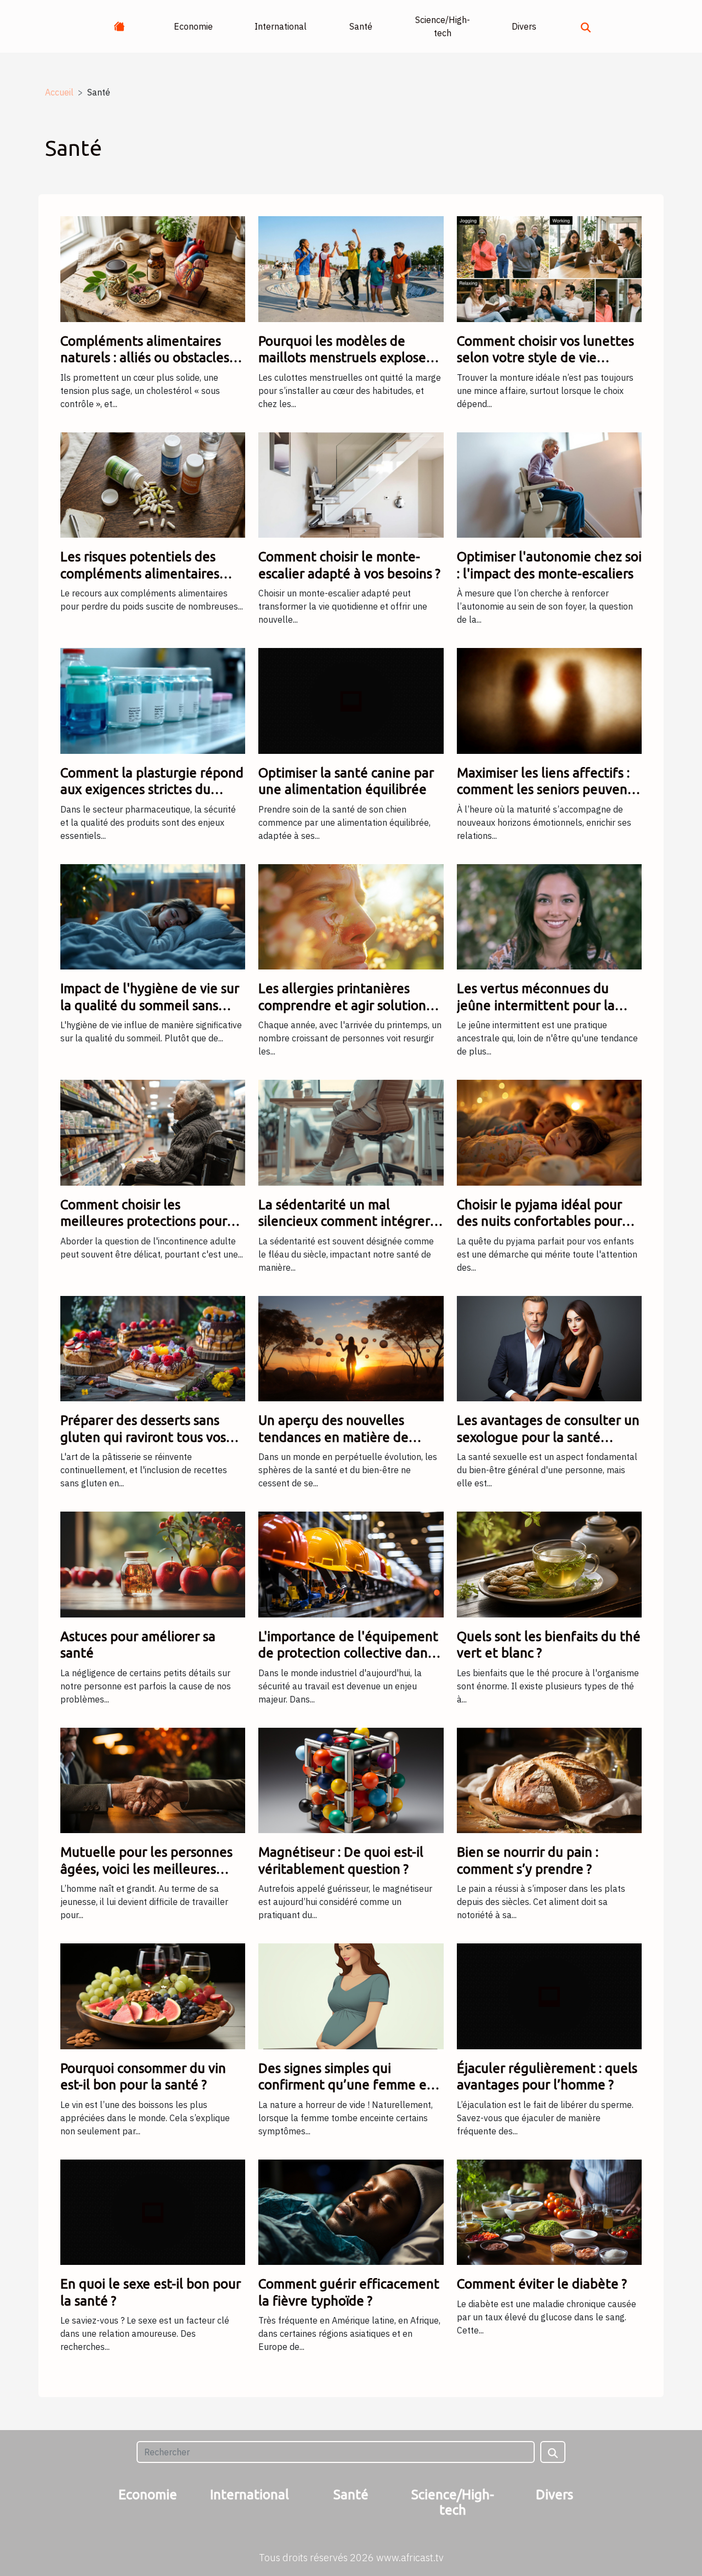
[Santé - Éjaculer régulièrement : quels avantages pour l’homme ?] (549, 1996)
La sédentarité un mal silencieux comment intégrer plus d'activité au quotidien (344, 1221)
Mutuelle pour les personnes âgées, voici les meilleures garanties (146, 1869)
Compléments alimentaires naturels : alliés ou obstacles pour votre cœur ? (145, 358)
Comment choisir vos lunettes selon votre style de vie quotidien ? (545, 358)
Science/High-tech (443, 26)
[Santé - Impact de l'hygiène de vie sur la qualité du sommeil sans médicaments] (153, 916)
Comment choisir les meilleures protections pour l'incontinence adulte (144, 1221)
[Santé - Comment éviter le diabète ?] (549, 2211)
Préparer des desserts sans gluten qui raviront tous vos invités (143, 1437)
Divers (524, 26)
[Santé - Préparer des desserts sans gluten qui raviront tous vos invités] (153, 1348)
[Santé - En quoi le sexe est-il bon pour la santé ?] (153, 2211)
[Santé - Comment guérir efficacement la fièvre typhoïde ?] (351, 2211)
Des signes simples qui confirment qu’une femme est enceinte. (348, 2085)
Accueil (59, 92)
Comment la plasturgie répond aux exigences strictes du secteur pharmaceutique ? (152, 790)
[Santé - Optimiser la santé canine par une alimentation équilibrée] (351, 700)
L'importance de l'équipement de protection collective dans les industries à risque (348, 1653)
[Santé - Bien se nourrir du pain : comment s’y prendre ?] (549, 1779)
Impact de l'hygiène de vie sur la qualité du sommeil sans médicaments (150, 1005)
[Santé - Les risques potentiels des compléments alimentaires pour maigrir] (153, 484)
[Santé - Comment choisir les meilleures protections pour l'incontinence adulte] (153, 1132)
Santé (361, 26)
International (281, 26)
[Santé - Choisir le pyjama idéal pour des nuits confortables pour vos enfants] (549, 1132)
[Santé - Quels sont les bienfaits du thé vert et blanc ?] (549, 1564)
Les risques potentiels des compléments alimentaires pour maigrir (140, 573)
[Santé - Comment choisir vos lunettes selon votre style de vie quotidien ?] (549, 268)
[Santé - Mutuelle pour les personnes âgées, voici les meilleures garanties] (153, 1779)
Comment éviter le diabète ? (542, 2284)
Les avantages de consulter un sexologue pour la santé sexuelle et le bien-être (548, 1437)
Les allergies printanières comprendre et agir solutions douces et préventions (345, 1005)
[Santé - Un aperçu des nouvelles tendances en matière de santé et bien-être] (351, 1348)
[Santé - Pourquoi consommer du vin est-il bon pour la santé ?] (153, 1996)
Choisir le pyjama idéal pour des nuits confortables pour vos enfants (539, 1221)
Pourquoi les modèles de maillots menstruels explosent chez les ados (349, 358)
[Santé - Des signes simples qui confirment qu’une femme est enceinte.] (351, 1996)
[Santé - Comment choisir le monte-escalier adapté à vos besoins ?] (351, 484)
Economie (193, 26)
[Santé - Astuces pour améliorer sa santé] (153, 1564)
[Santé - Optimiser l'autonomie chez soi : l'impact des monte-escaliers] (549, 484)
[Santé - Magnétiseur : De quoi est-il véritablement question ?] (351, 1779)
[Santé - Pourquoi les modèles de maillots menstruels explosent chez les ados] (351, 268)
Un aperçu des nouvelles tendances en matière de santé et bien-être (333, 1437)
